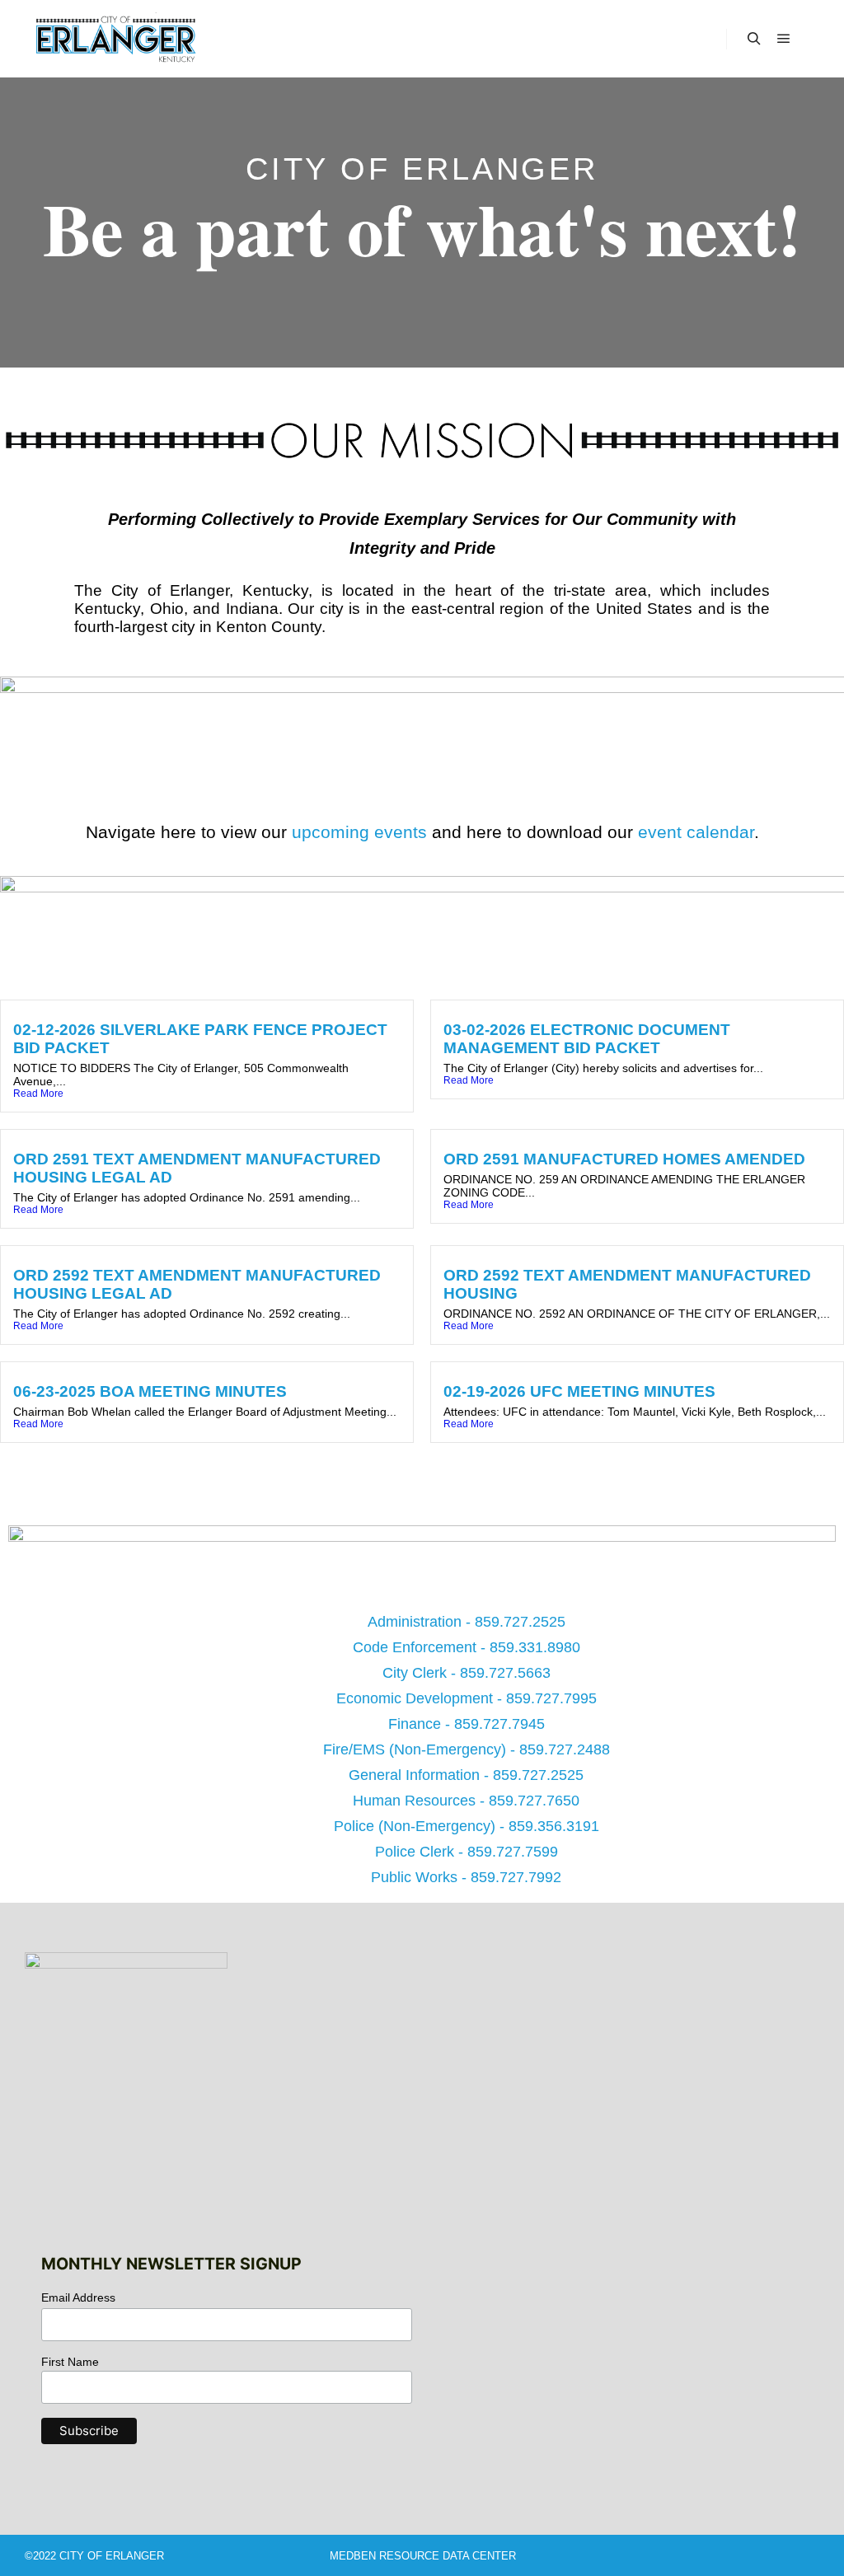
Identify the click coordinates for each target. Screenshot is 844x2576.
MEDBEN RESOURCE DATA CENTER (423, 2556)
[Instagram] (490, 306)
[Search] (754, 39)
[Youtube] (445, 306)
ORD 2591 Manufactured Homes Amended (624, 1159)
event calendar (696, 832)
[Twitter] (400, 306)
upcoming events (359, 832)
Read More (38, 1094)
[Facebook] (354, 306)
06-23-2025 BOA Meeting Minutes (150, 1391)
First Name (70, 2362)
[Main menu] (784, 39)
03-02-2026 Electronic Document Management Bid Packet (587, 1039)
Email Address (78, 2297)
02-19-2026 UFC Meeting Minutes (579, 1391)
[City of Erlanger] (115, 39)
